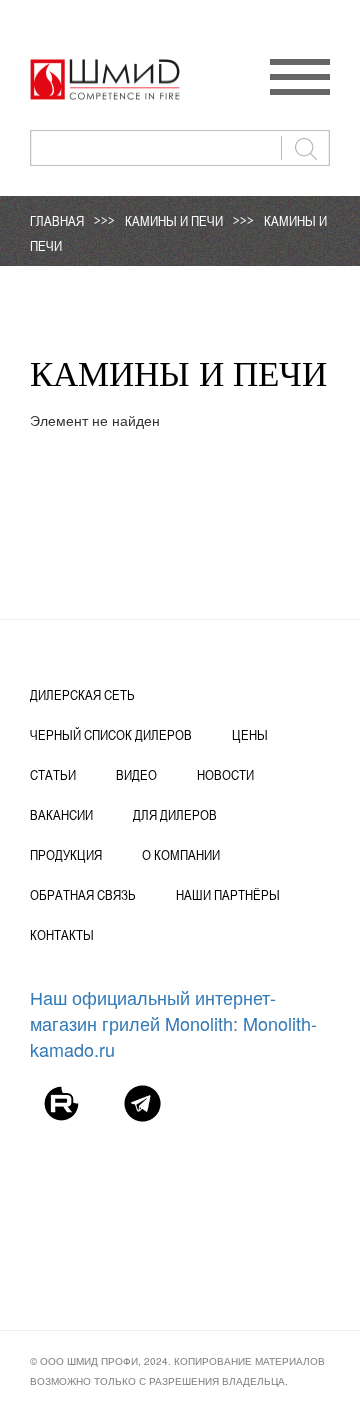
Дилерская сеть (82, 695)
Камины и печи (174, 221)
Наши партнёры (228, 895)
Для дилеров (175, 815)
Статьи (53, 775)
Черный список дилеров (111, 735)
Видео (136, 775)
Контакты (62, 935)
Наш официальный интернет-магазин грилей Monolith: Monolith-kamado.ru (173, 1022)
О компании (181, 855)
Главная (57, 221)
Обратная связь (83, 895)
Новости (225, 775)
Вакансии (61, 815)
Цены (250, 735)
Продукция (66, 855)
